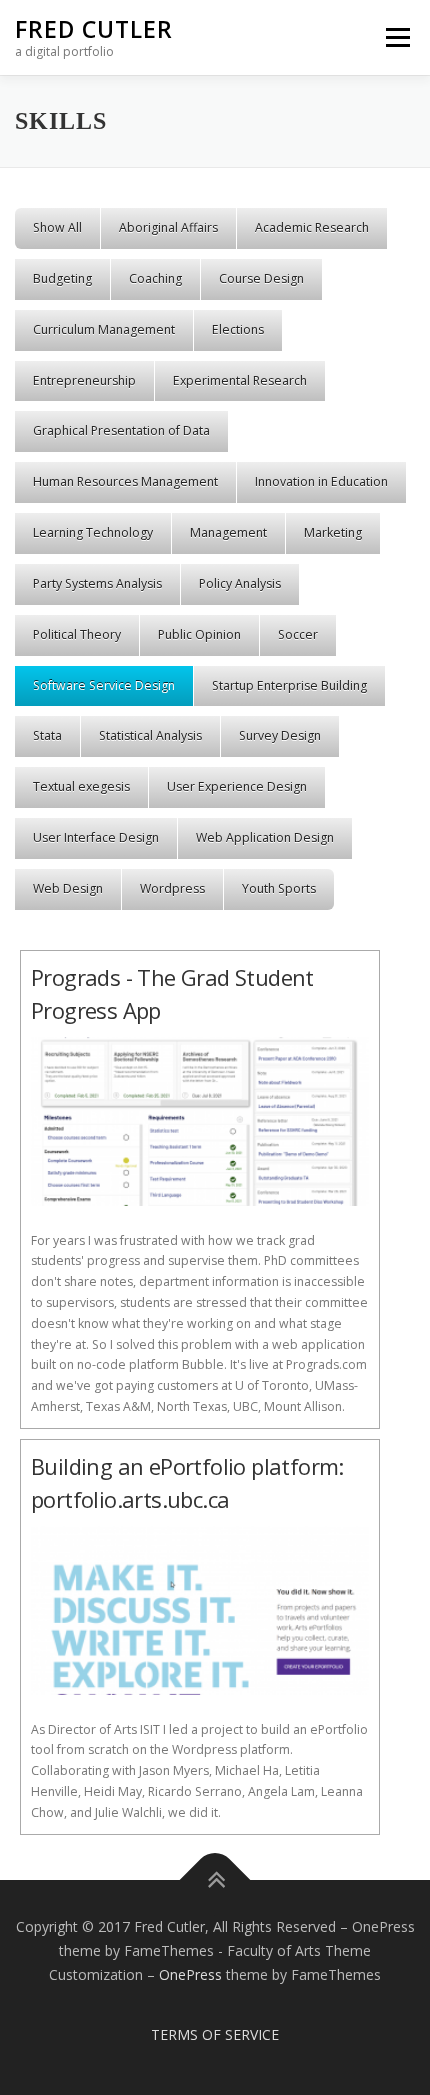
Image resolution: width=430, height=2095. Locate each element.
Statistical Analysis (150, 735)
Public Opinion (199, 634)
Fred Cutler (94, 29)
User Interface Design (96, 837)
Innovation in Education (321, 481)
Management (228, 532)
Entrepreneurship (84, 380)
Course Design (261, 278)
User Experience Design (237, 786)
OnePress (190, 1974)
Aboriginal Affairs (168, 227)
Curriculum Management (104, 329)
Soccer (298, 634)
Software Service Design (104, 685)
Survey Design (280, 735)
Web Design (68, 888)
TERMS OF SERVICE (215, 2034)
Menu (396, 37)
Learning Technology (93, 532)
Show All (57, 227)
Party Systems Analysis (97, 583)
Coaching (155, 278)
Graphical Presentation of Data (121, 430)
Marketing (333, 532)
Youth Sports (279, 888)
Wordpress (172, 888)
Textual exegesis (81, 786)
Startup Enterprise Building (289, 685)
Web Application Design (265, 837)
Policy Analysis (240, 583)
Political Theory (77, 634)
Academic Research (312, 227)
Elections (238, 329)
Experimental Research (240, 380)
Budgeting (62, 278)
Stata (47, 735)
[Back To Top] (215, 1880)
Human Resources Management (125, 481)
